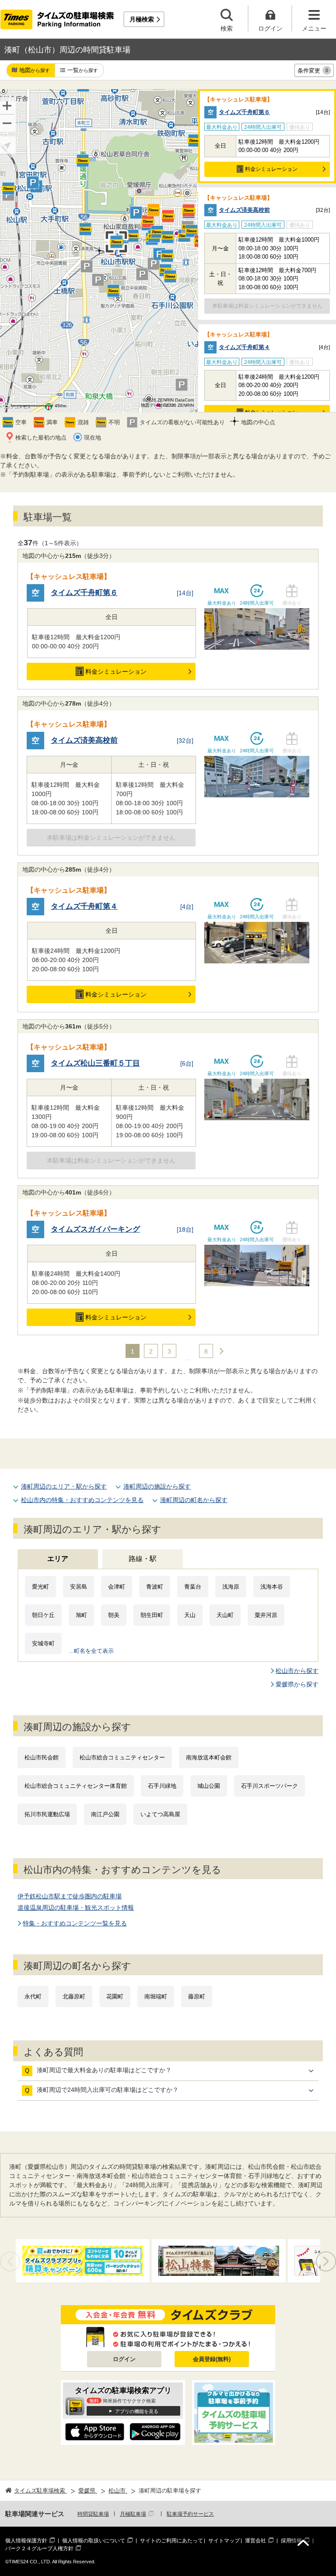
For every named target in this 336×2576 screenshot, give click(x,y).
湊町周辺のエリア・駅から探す (64, 1486)
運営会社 (255, 2541)
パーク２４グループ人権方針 (39, 2548)
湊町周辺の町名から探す (194, 1500)
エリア (58, 1559)
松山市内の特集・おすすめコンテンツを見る (82, 1500)
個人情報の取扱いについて (94, 2541)
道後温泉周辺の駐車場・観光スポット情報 (76, 1908)
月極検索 (142, 19)
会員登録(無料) (212, 2359)
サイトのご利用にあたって (171, 2541)
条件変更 (313, 71)
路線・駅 (143, 1559)
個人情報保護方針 (26, 2541)
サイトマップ (224, 2541)
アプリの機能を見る (137, 2411)
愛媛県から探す (297, 1684)
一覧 (83, 70)
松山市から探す (297, 1671)
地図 (35, 70)
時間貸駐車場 (93, 2514)
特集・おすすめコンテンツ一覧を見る (75, 1923)
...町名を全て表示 (91, 1651)
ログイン (124, 2359)
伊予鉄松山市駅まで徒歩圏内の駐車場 (70, 1896)
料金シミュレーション (271, 169)
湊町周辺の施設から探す (157, 1486)
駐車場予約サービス (190, 2514)
